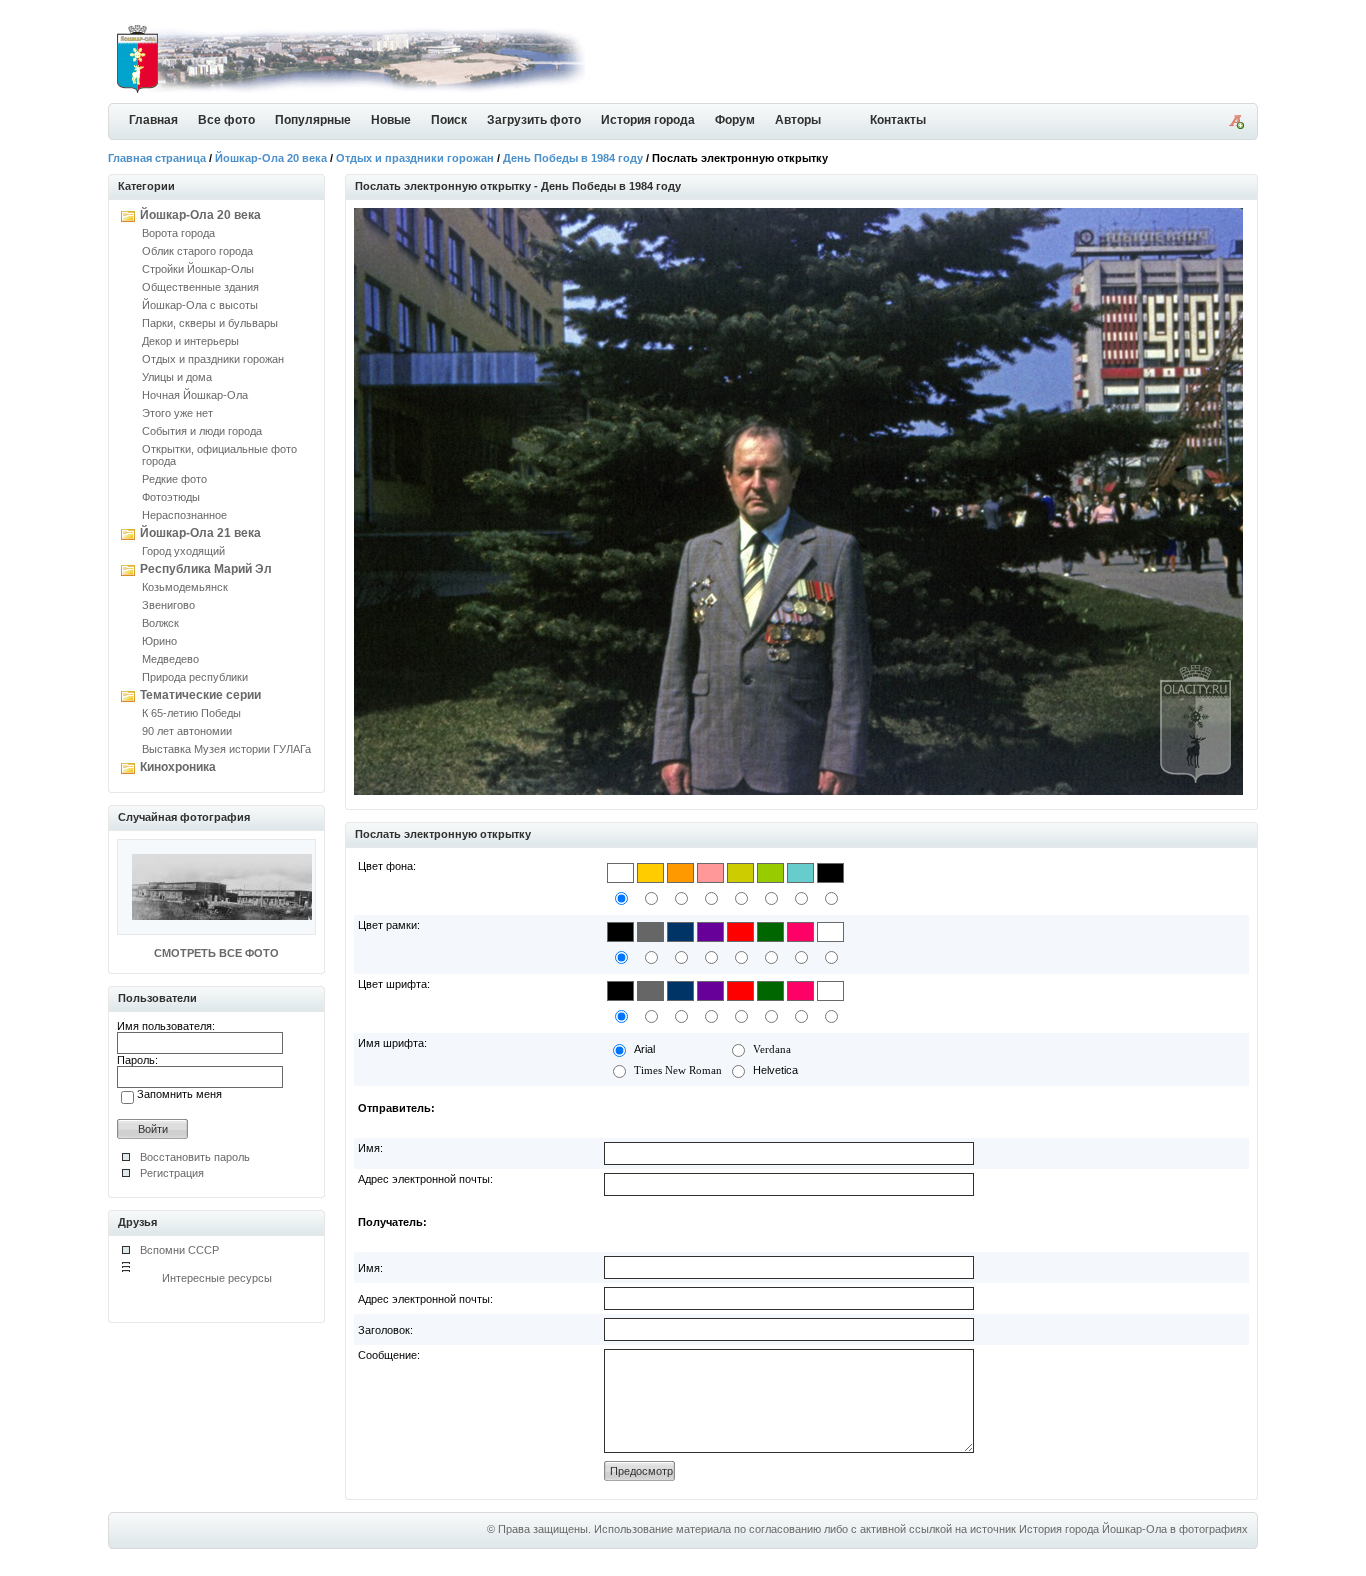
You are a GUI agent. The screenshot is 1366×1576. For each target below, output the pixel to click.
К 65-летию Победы (191, 713)
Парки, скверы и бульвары (210, 323)
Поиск (449, 120)
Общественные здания (200, 287)
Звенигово (168, 605)
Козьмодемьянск (185, 587)
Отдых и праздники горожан (415, 158)
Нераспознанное (184, 515)
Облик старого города (197, 251)
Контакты (898, 120)
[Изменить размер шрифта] (1236, 125)
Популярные (313, 120)
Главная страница (157, 158)
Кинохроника (178, 767)
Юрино (159, 641)
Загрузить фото (534, 120)
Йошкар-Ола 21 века (200, 533)
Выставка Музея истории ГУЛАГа (226, 749)
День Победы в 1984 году (573, 158)
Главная (153, 120)
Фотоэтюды (171, 497)
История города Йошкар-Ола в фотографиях (1133, 1529)
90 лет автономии (187, 731)
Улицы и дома (177, 377)
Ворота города (178, 233)
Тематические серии (200, 695)
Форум (735, 120)
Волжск (160, 623)
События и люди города (202, 431)
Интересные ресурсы (217, 1278)
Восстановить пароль (195, 1157)
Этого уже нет (177, 413)
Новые (391, 120)
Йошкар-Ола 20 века (271, 158)
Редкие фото (174, 479)
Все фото (226, 120)
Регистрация (172, 1173)
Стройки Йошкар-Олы (198, 269)
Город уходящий (183, 551)
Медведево (170, 659)
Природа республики (195, 677)
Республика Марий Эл (206, 569)
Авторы (798, 120)
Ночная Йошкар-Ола (195, 395)
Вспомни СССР (179, 1250)
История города (648, 120)
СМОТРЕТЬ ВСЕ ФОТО (216, 953)
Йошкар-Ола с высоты (200, 305)
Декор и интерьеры (190, 341)
